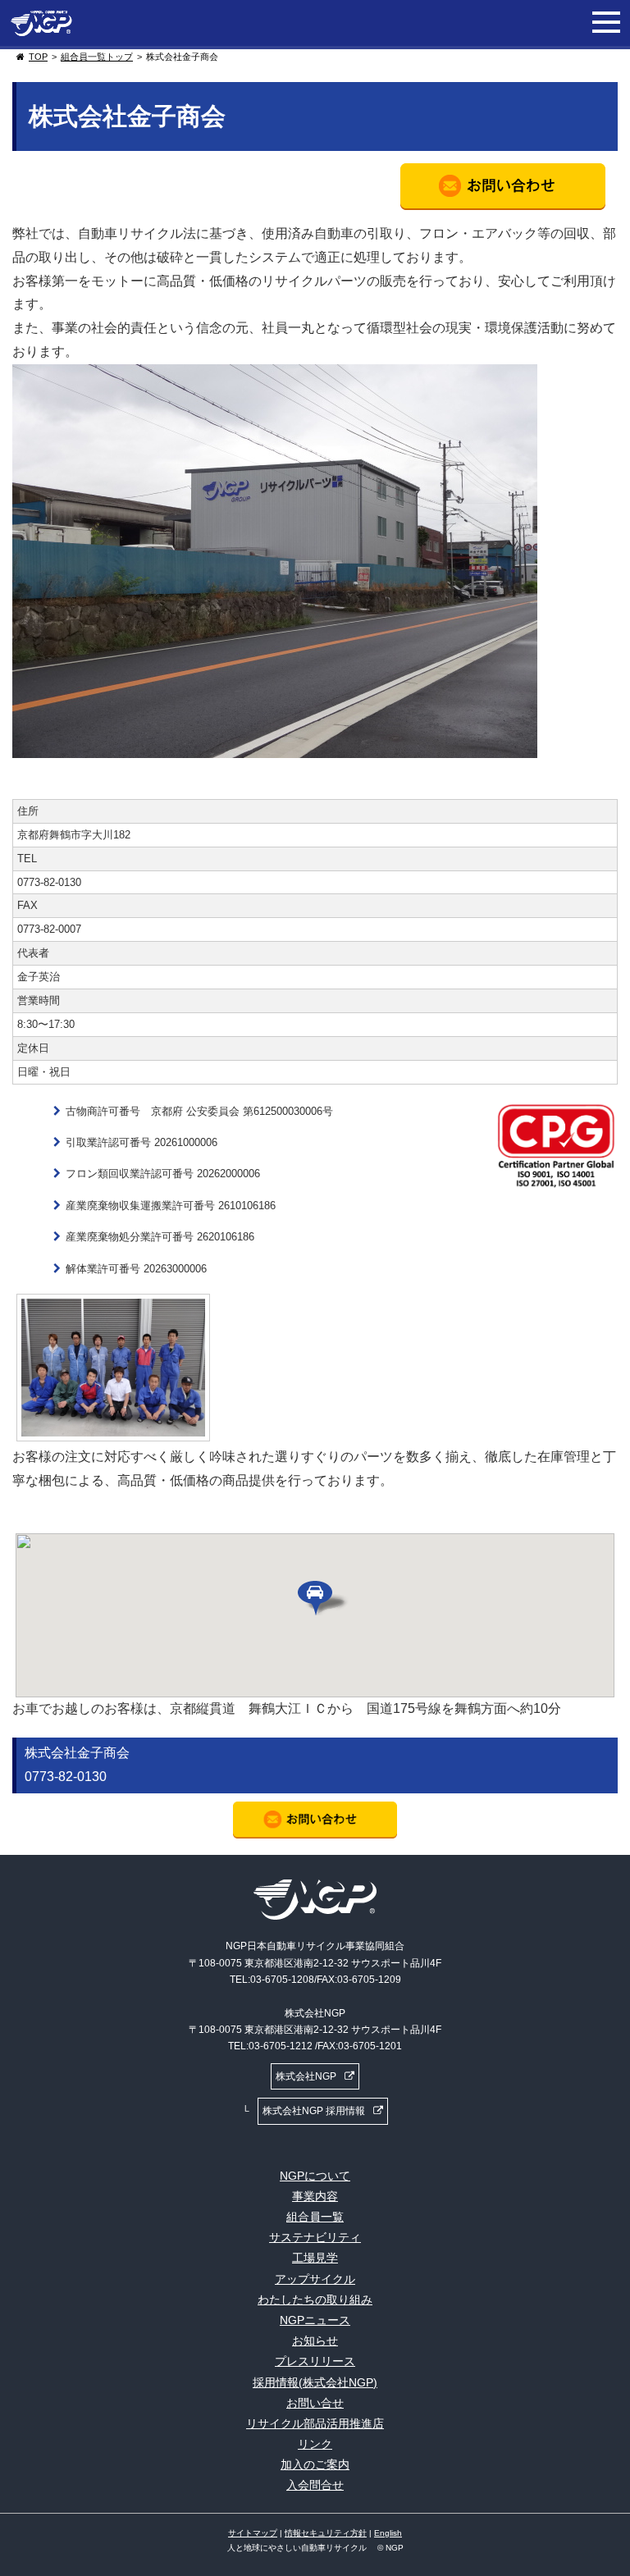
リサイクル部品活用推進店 (315, 2423)
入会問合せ (315, 2485)
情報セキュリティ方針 (326, 2533)
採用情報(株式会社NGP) (315, 2382)
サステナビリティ (315, 2237)
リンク (315, 2444)
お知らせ (315, 2341)
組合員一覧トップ (97, 57)
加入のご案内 (315, 2464)
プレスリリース (315, 2361)
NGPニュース (315, 2320)
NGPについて (315, 2176)
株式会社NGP (306, 2076)
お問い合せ (315, 2403)
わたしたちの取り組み (315, 2300)
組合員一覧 (315, 2217)
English (388, 2533)
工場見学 (315, 2258)
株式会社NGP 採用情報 (314, 2111)
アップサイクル (315, 2279)
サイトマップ (253, 2533)
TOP (38, 57)
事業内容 (315, 2196)
